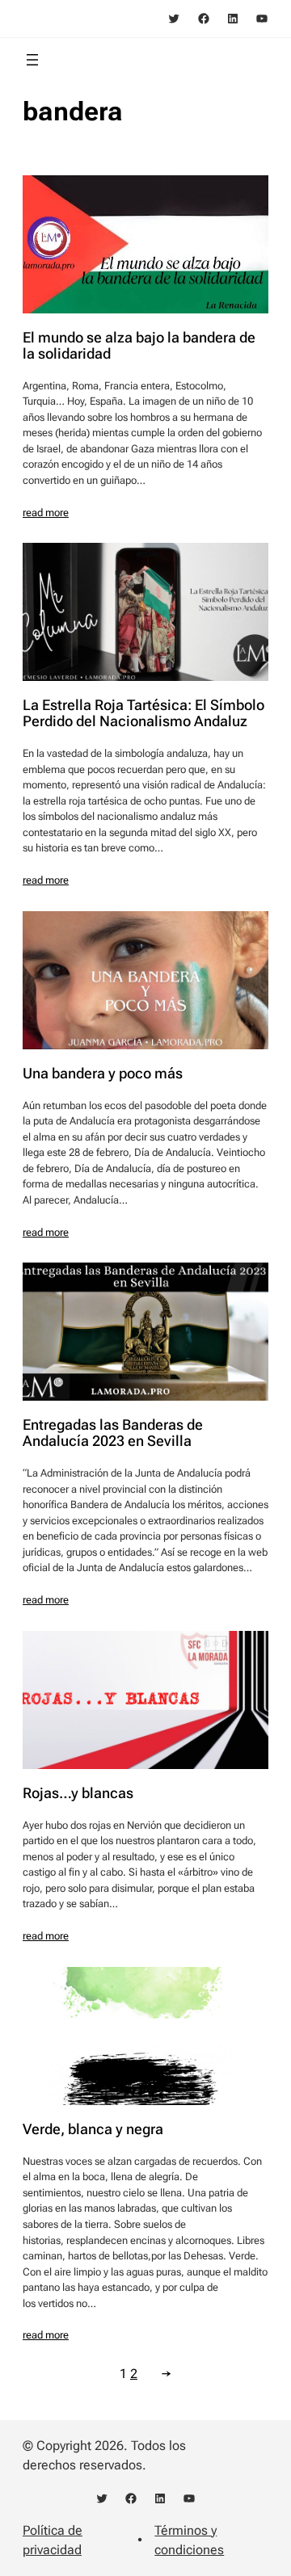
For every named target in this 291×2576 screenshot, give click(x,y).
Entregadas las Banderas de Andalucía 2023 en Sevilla (113, 1433)
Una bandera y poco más (103, 1074)
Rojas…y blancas (78, 1793)
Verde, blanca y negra (93, 2129)
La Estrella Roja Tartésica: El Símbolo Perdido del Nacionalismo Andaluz (143, 713)
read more (46, 513)
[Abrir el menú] (32, 60)
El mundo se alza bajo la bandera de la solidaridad (139, 346)
